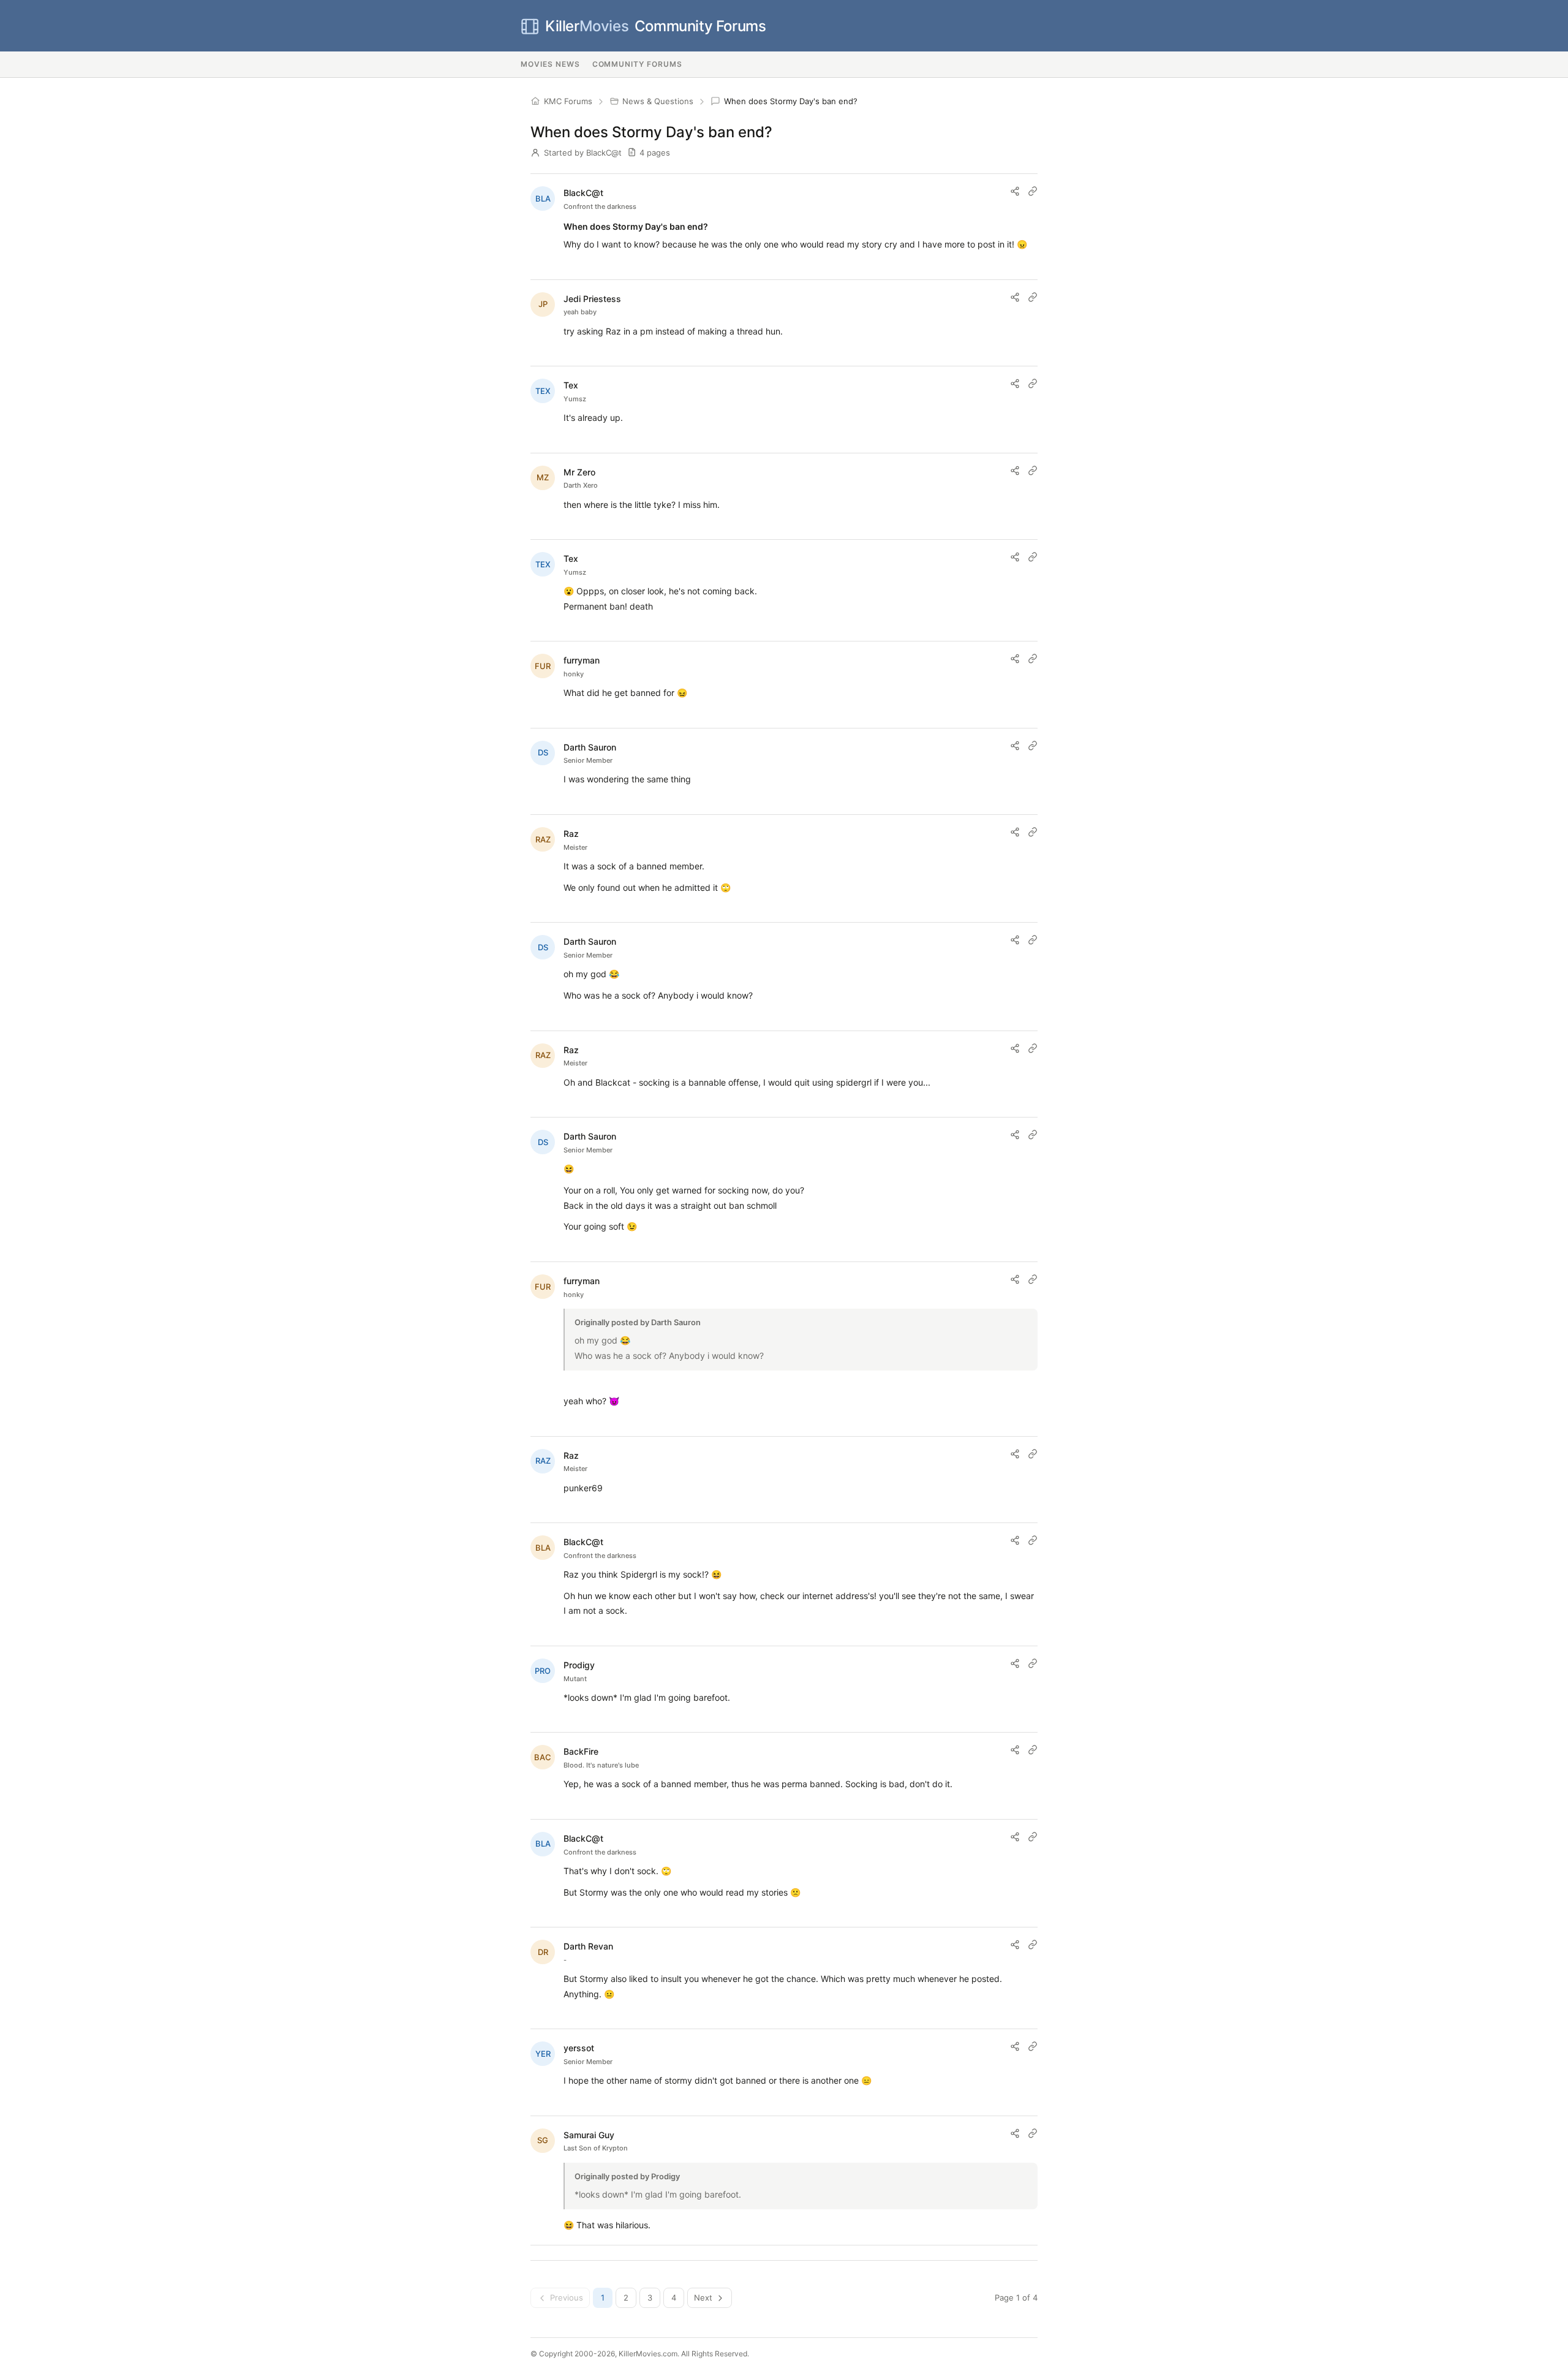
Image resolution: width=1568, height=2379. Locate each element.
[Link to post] (1033, 191)
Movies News (550, 64)
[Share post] (1015, 191)
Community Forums (655, 26)
